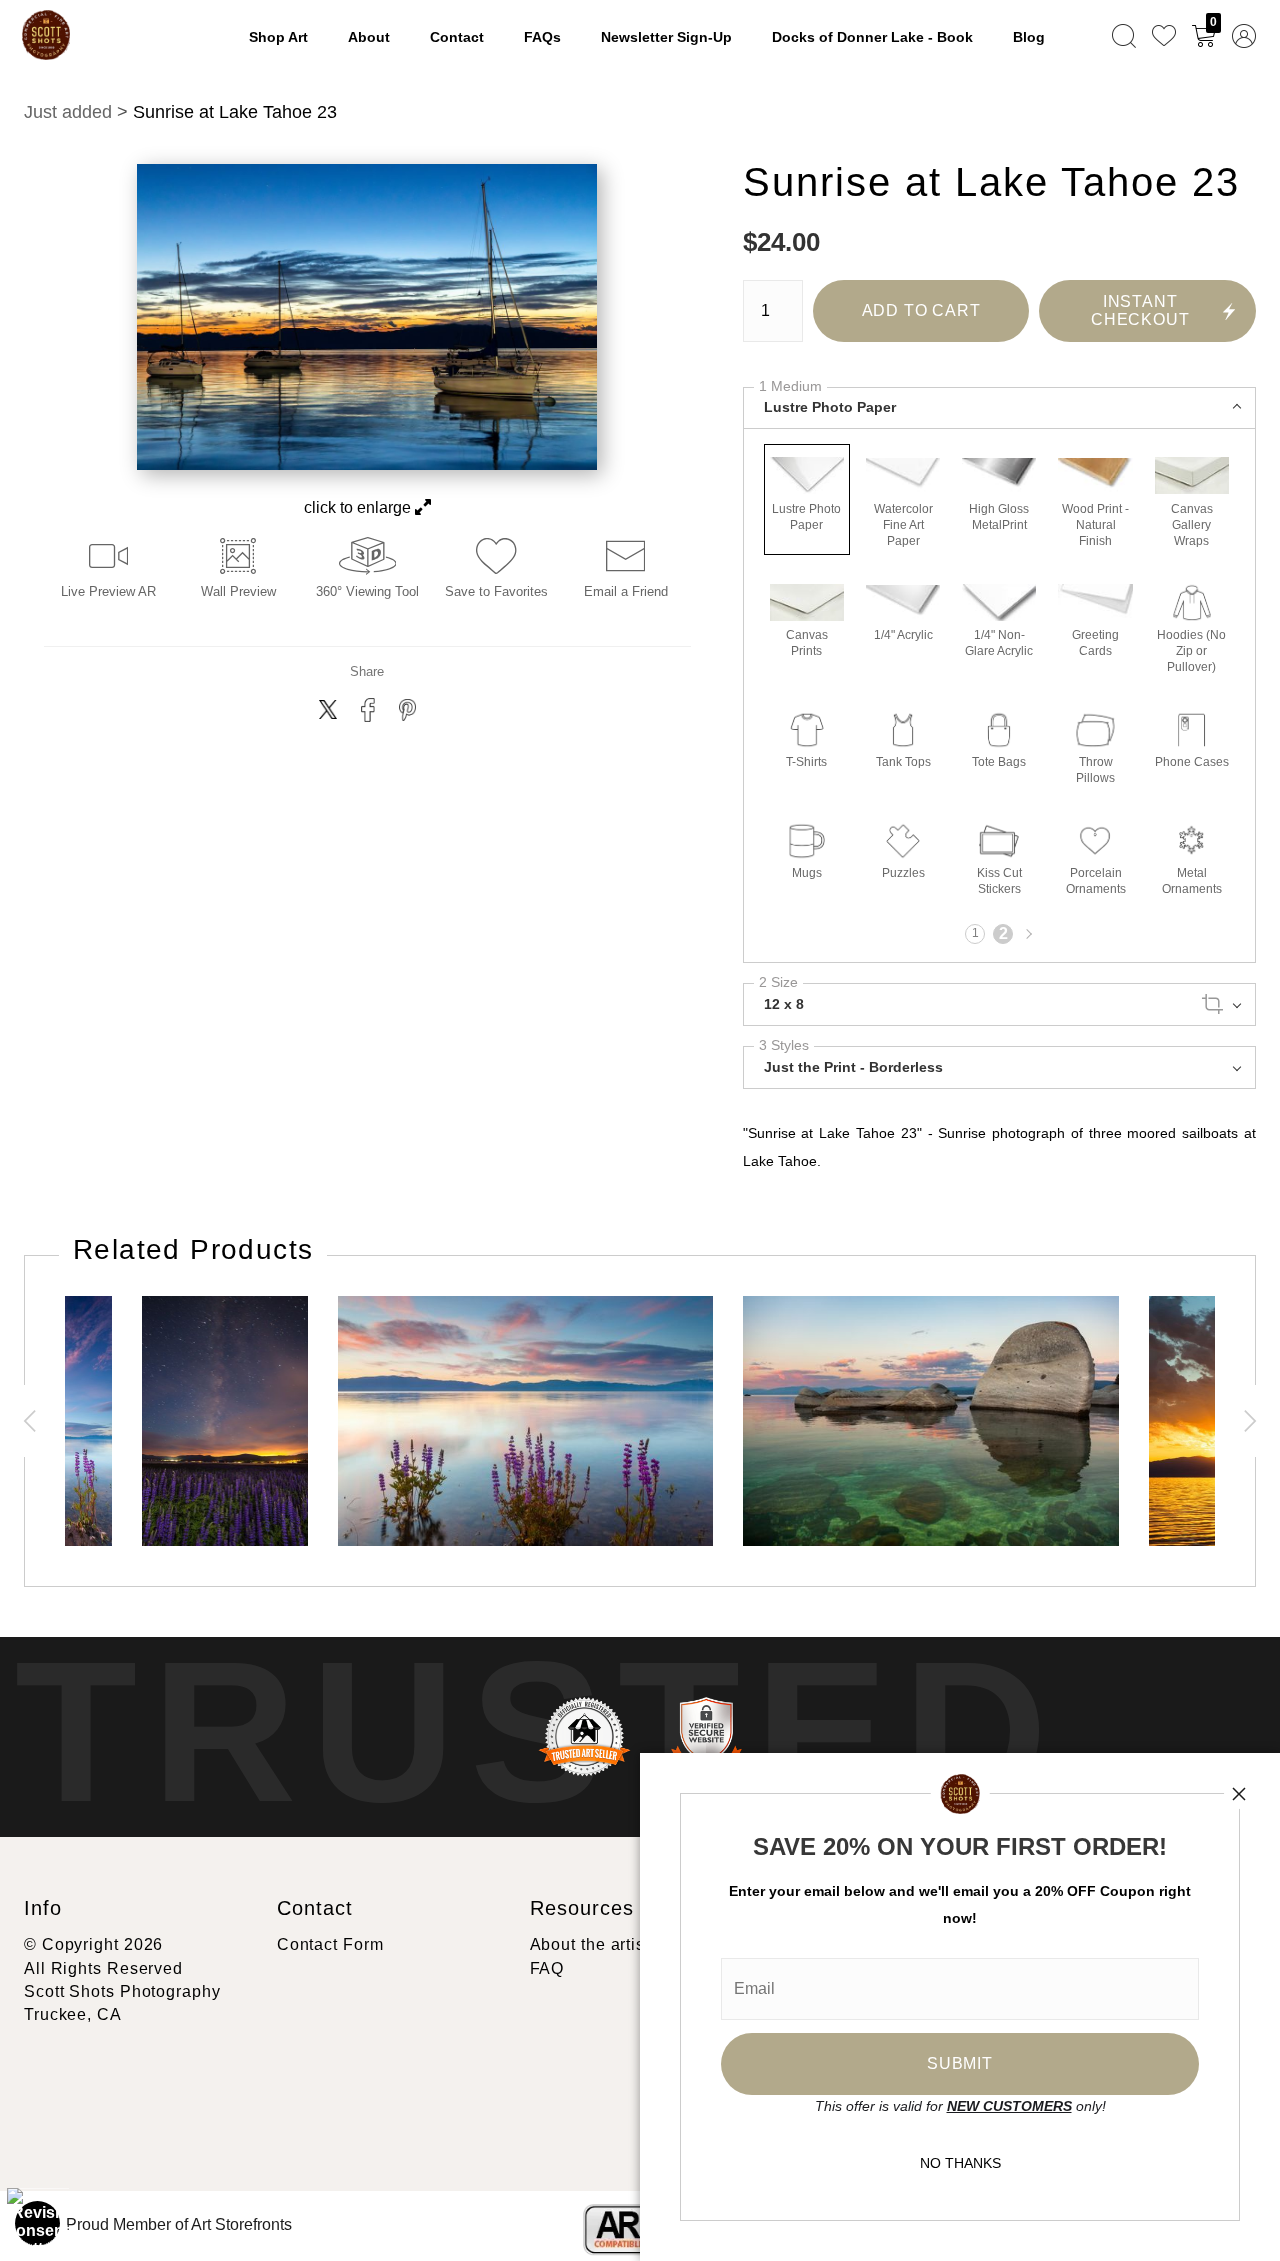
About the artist (590, 1944)
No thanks (960, 2163)
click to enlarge (359, 507)
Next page (1027, 934)
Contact (457, 37)
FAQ (547, 1968)
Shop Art (278, 37)
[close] (1239, 1794)
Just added (68, 112)
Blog (1029, 37)
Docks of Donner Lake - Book (872, 37)
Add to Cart (921, 310)
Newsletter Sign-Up (666, 37)
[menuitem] (1124, 35)
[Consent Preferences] (38, 2223)
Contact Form (330, 1944)
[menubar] (1180, 35)
